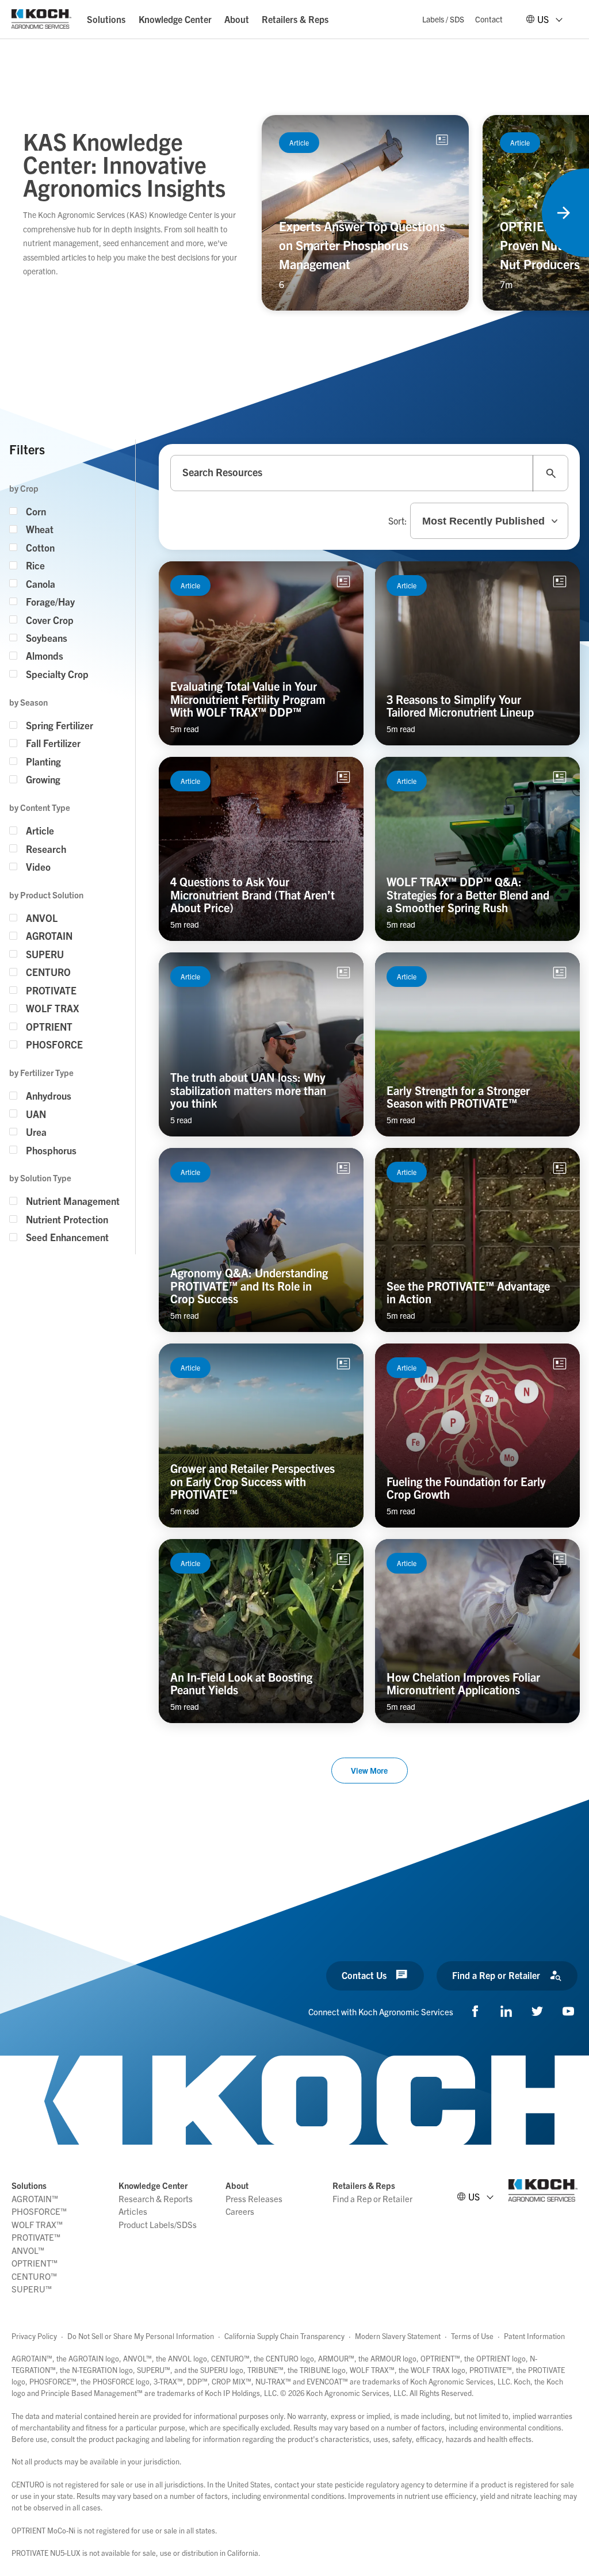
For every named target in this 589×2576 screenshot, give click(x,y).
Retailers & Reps (295, 19)
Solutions (106, 19)
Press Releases (254, 2198)
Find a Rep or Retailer (372, 2198)
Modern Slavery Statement (398, 2336)
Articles (133, 2211)
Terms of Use (472, 2336)
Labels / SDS (443, 19)
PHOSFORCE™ (39, 2211)
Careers (240, 2211)
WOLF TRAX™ (37, 2224)
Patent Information (534, 2336)
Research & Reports (156, 2198)
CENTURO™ (34, 2276)
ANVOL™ (28, 2250)
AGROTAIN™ (35, 2198)
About (237, 19)
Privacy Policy (34, 2336)
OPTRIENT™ (35, 2263)
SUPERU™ (32, 2289)
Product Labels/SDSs (158, 2224)
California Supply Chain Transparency (284, 2336)
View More (369, 1770)
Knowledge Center (175, 19)
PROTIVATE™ (36, 2237)
